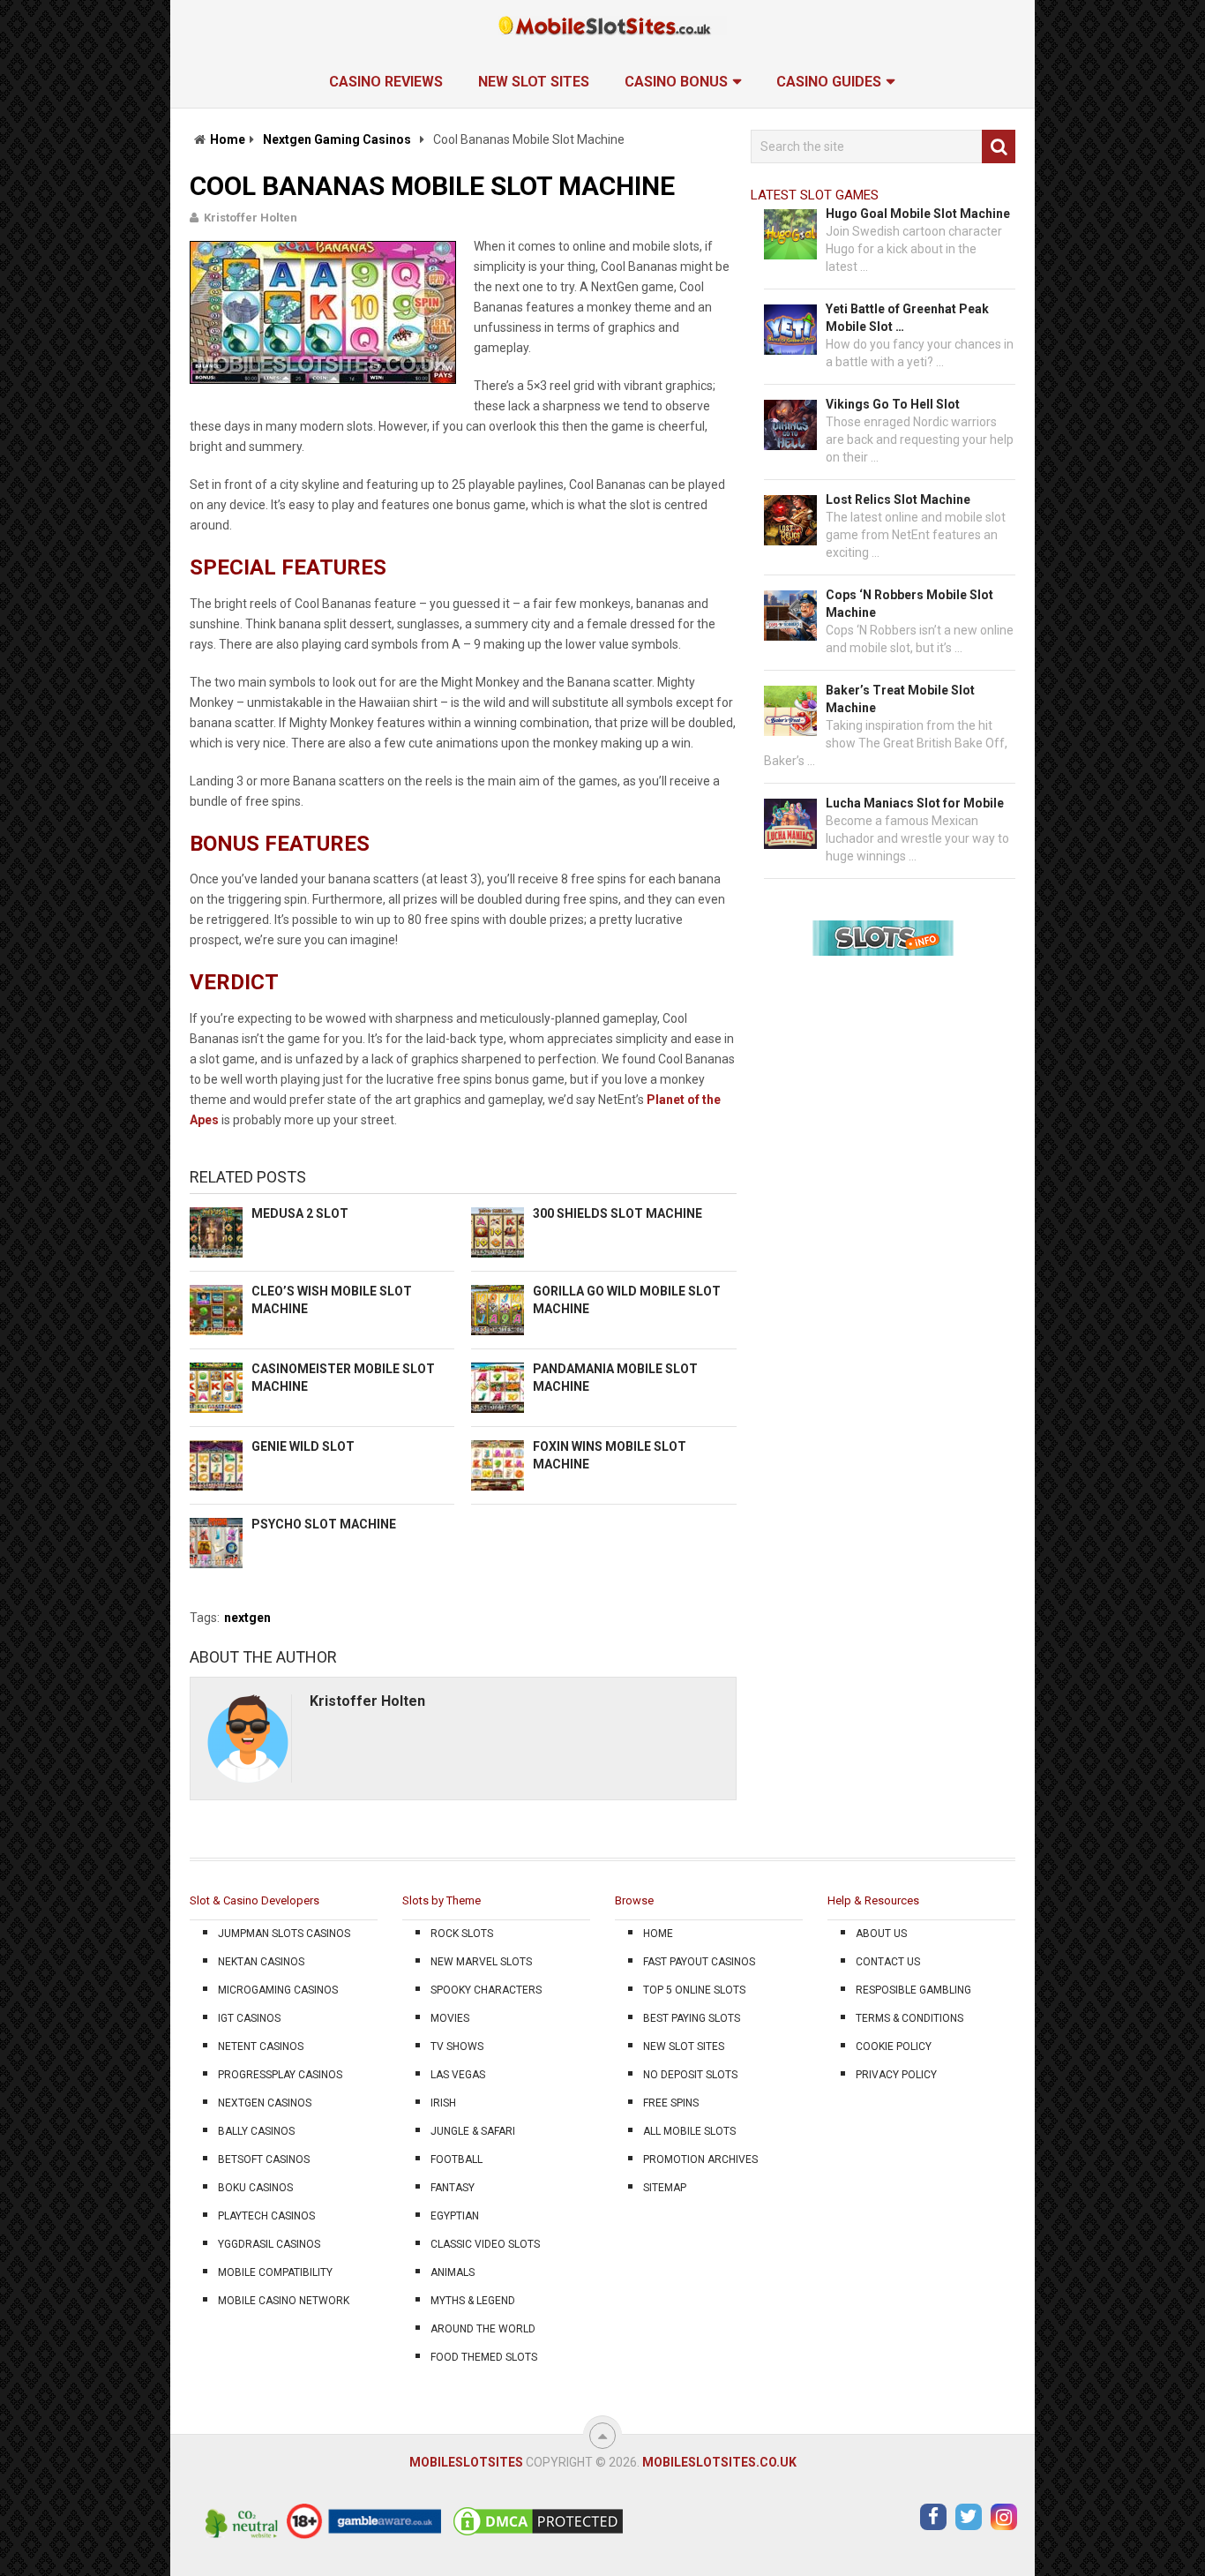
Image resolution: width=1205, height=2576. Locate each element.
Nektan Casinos (261, 1962)
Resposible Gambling (913, 1990)
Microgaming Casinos (278, 1990)
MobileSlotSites (466, 2462)
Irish (443, 2103)
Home (228, 139)
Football (457, 2159)
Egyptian (455, 2216)
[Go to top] (602, 2436)
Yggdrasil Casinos (269, 2244)
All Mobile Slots (689, 2131)
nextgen (247, 1618)
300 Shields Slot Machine (617, 1213)
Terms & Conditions (909, 2018)
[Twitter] (969, 2517)
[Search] (999, 146)
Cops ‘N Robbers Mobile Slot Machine (909, 604)
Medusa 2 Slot (300, 1213)
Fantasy (453, 2188)
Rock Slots (462, 1934)
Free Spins (671, 2103)
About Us (881, 1934)
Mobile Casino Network (284, 2301)
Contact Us (888, 1962)
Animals (453, 2272)
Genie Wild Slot (303, 1446)
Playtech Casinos (266, 2216)
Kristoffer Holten (251, 218)
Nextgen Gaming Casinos (337, 139)
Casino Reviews (386, 82)
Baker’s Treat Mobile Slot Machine (900, 699)
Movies (450, 2018)
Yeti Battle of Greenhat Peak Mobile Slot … (907, 318)
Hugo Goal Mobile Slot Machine (918, 214)
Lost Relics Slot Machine (898, 499)
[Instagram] (1004, 2517)
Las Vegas (458, 2075)
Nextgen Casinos (265, 2103)
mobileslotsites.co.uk (719, 2462)
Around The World (483, 2329)
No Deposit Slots (690, 2075)
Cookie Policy (894, 2047)
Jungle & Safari (473, 2131)
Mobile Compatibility (275, 2272)
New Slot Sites (534, 82)
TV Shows (457, 2047)
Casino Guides (829, 82)
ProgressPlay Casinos (280, 2075)
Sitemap (665, 2188)
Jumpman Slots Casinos (284, 1934)
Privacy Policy (896, 2075)
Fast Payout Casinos (699, 1962)
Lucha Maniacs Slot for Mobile (915, 803)
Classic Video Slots (485, 2244)
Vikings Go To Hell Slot (893, 404)
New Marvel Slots (481, 1962)
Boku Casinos (255, 2188)
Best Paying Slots (692, 2018)
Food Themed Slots (484, 2357)
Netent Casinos (261, 2047)
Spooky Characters (486, 1990)
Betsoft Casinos (264, 2159)
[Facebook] (933, 2517)
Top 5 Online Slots (694, 1990)
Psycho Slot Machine (324, 1524)
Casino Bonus (676, 82)
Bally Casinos (256, 2131)
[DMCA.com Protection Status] (538, 2535)
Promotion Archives (700, 2159)
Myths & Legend (473, 2301)
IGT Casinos (249, 2018)
